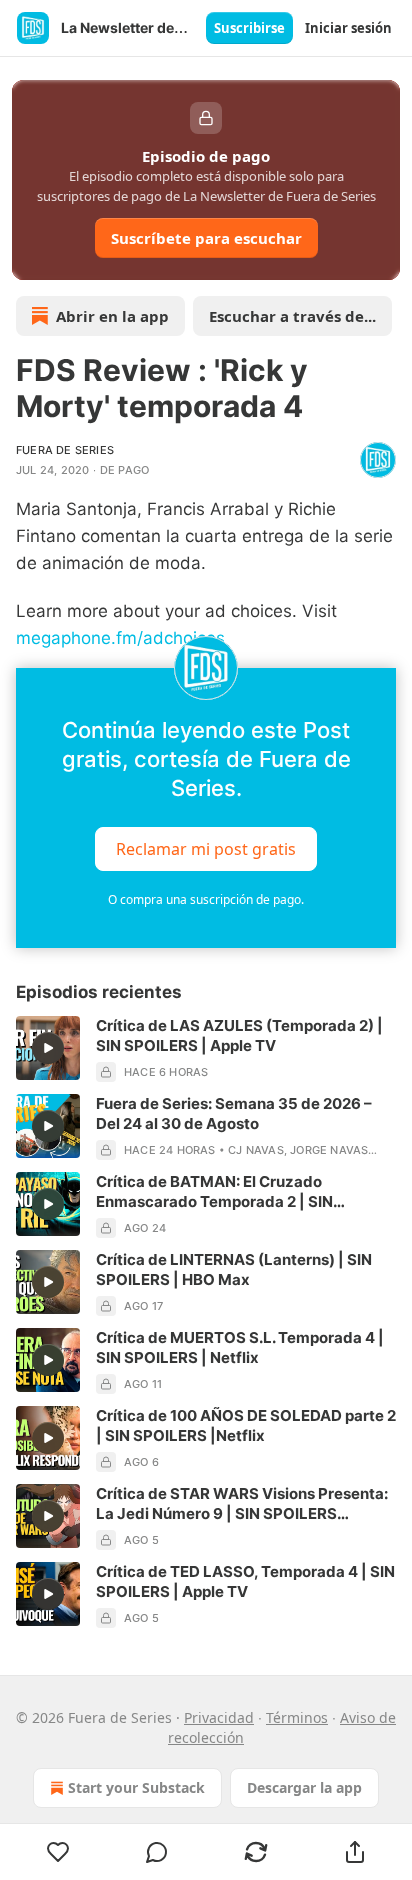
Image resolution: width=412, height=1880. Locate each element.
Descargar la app (304, 1787)
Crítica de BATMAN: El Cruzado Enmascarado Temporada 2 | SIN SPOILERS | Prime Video (214, 1192)
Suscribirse (249, 28)
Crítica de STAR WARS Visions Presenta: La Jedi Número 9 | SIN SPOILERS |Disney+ (242, 1504)
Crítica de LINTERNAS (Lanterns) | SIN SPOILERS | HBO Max (234, 1269)
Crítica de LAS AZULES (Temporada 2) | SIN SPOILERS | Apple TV (239, 1035)
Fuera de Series (65, 450)
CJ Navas (256, 1150)
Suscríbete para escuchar (206, 238)
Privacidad (219, 1717)
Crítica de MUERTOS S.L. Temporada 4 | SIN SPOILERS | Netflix (240, 1347)
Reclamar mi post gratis (206, 849)
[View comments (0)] (157, 1852)
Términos (297, 1717)
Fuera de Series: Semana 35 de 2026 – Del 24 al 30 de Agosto (234, 1113)
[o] (48, 1048)
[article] (206, 1049)
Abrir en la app (112, 316)
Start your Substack (136, 1787)
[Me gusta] (58, 1852)
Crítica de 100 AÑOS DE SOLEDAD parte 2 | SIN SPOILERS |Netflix (246, 1425)
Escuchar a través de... (292, 316)
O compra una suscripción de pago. (206, 899)
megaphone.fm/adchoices (120, 638)
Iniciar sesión (348, 28)
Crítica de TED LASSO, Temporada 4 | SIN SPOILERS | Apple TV (245, 1581)
